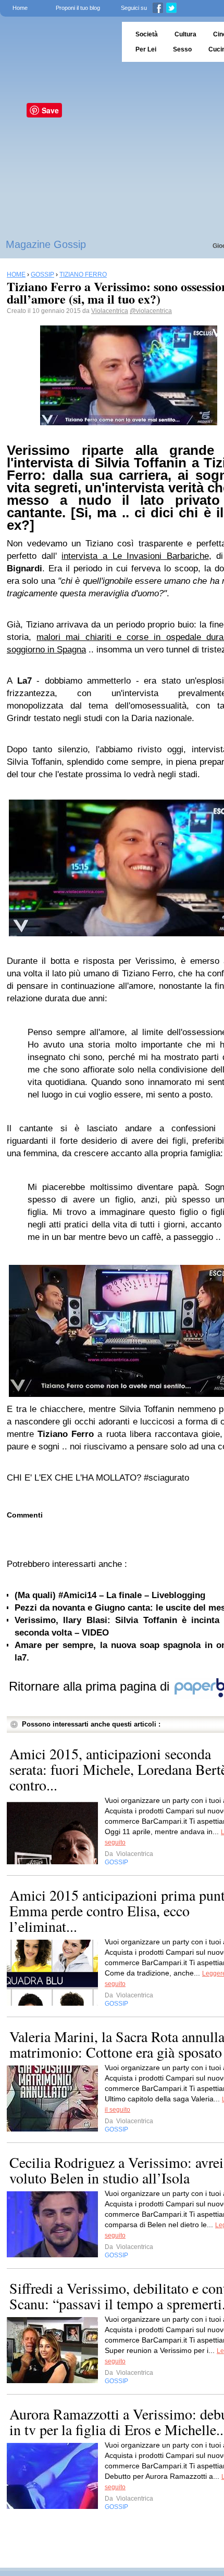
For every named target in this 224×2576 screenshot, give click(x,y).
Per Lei (146, 49)
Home (20, 8)
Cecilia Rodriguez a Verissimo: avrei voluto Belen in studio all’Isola (116, 2170)
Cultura (185, 34)
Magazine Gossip (46, 244)
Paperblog (58, 42)
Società (147, 34)
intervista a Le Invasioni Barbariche (135, 556)
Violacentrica (110, 311)
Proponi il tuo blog (78, 8)
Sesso (182, 49)
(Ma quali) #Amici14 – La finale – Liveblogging (110, 1595)
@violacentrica (151, 311)
